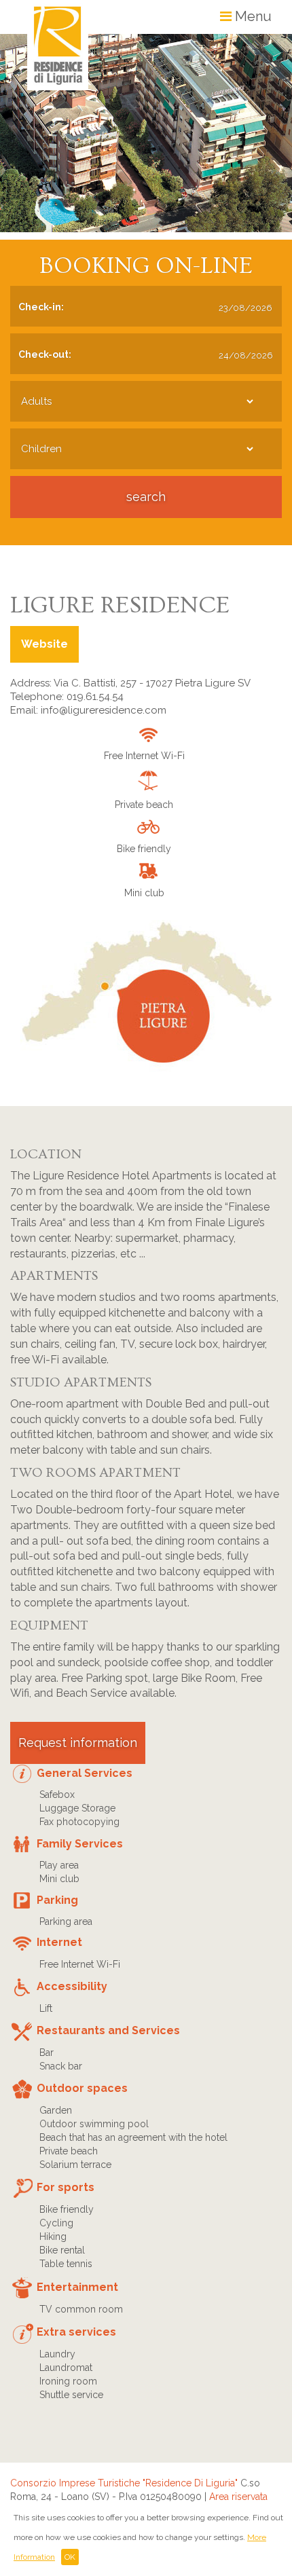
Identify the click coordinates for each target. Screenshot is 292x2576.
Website (44, 644)
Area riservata (238, 2497)
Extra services (76, 2332)
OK (70, 2557)
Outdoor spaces (82, 2088)
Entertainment (77, 2287)
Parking (57, 1900)
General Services (85, 1773)
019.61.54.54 (95, 697)
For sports (66, 2187)
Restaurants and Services (108, 2030)
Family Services (80, 1844)
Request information (78, 1743)
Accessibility (72, 1986)
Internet (59, 1942)
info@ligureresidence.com (104, 710)
